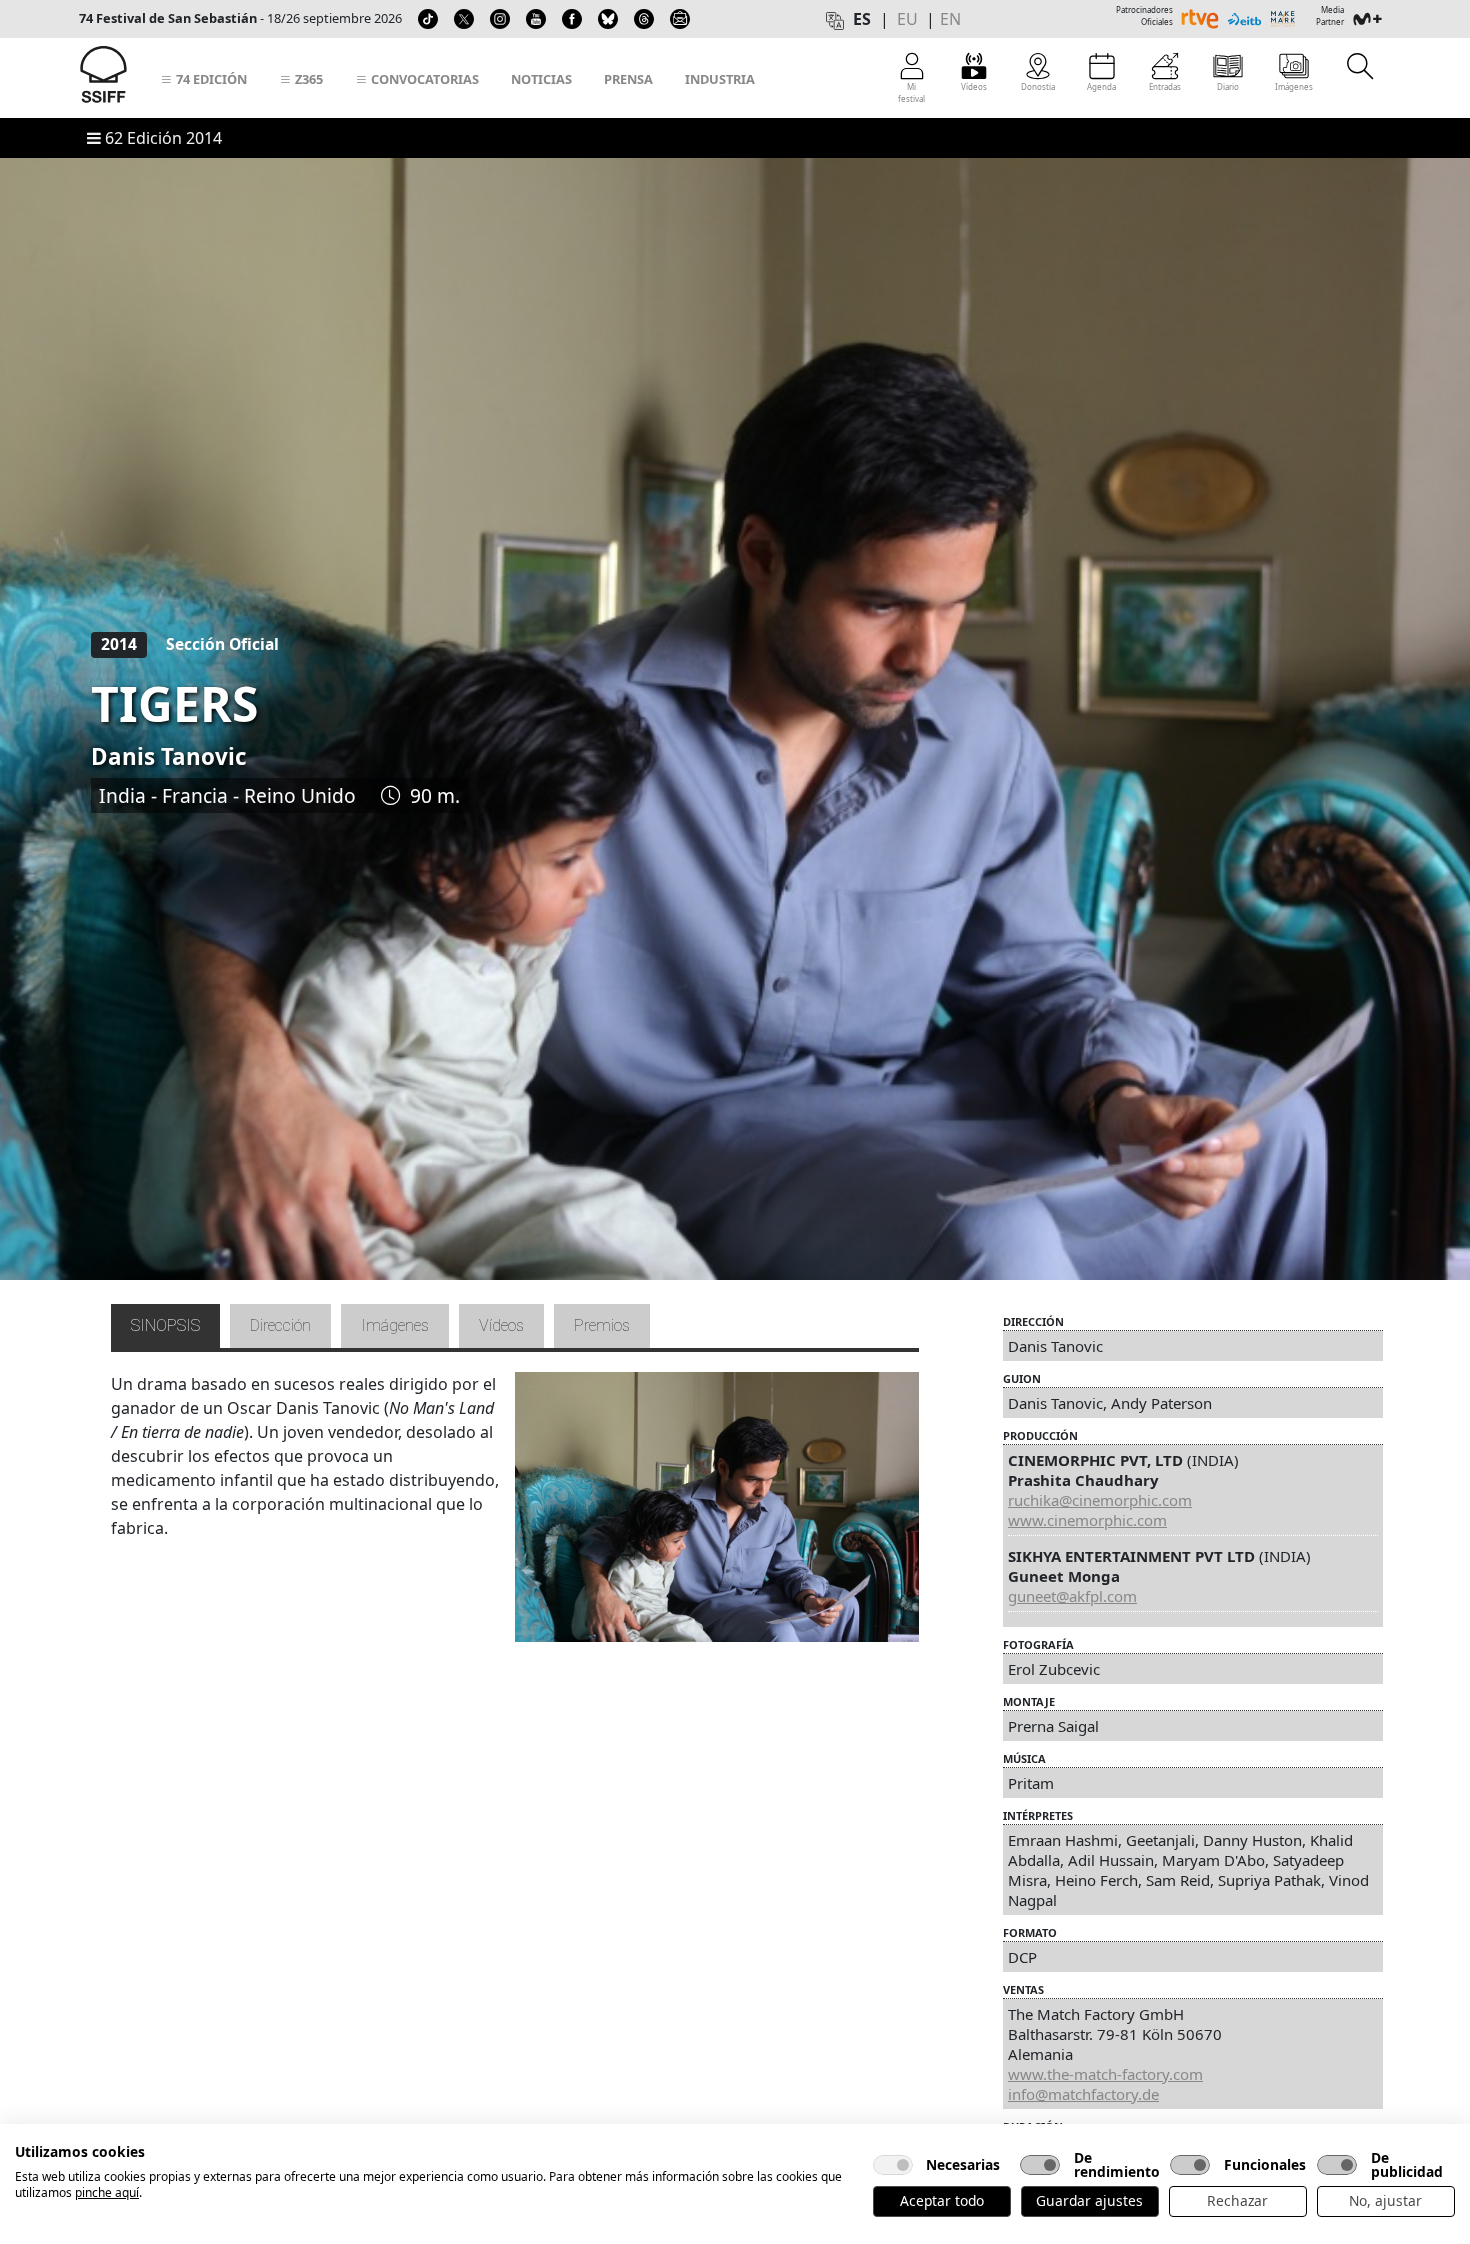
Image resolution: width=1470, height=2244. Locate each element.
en (950, 19)
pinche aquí (107, 2192)
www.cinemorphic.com (1087, 1520)
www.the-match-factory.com (1105, 2074)
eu (907, 19)
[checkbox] (893, 2165)
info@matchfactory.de (1083, 2094)
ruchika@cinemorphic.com (1100, 1500)
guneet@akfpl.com (1072, 1596)
